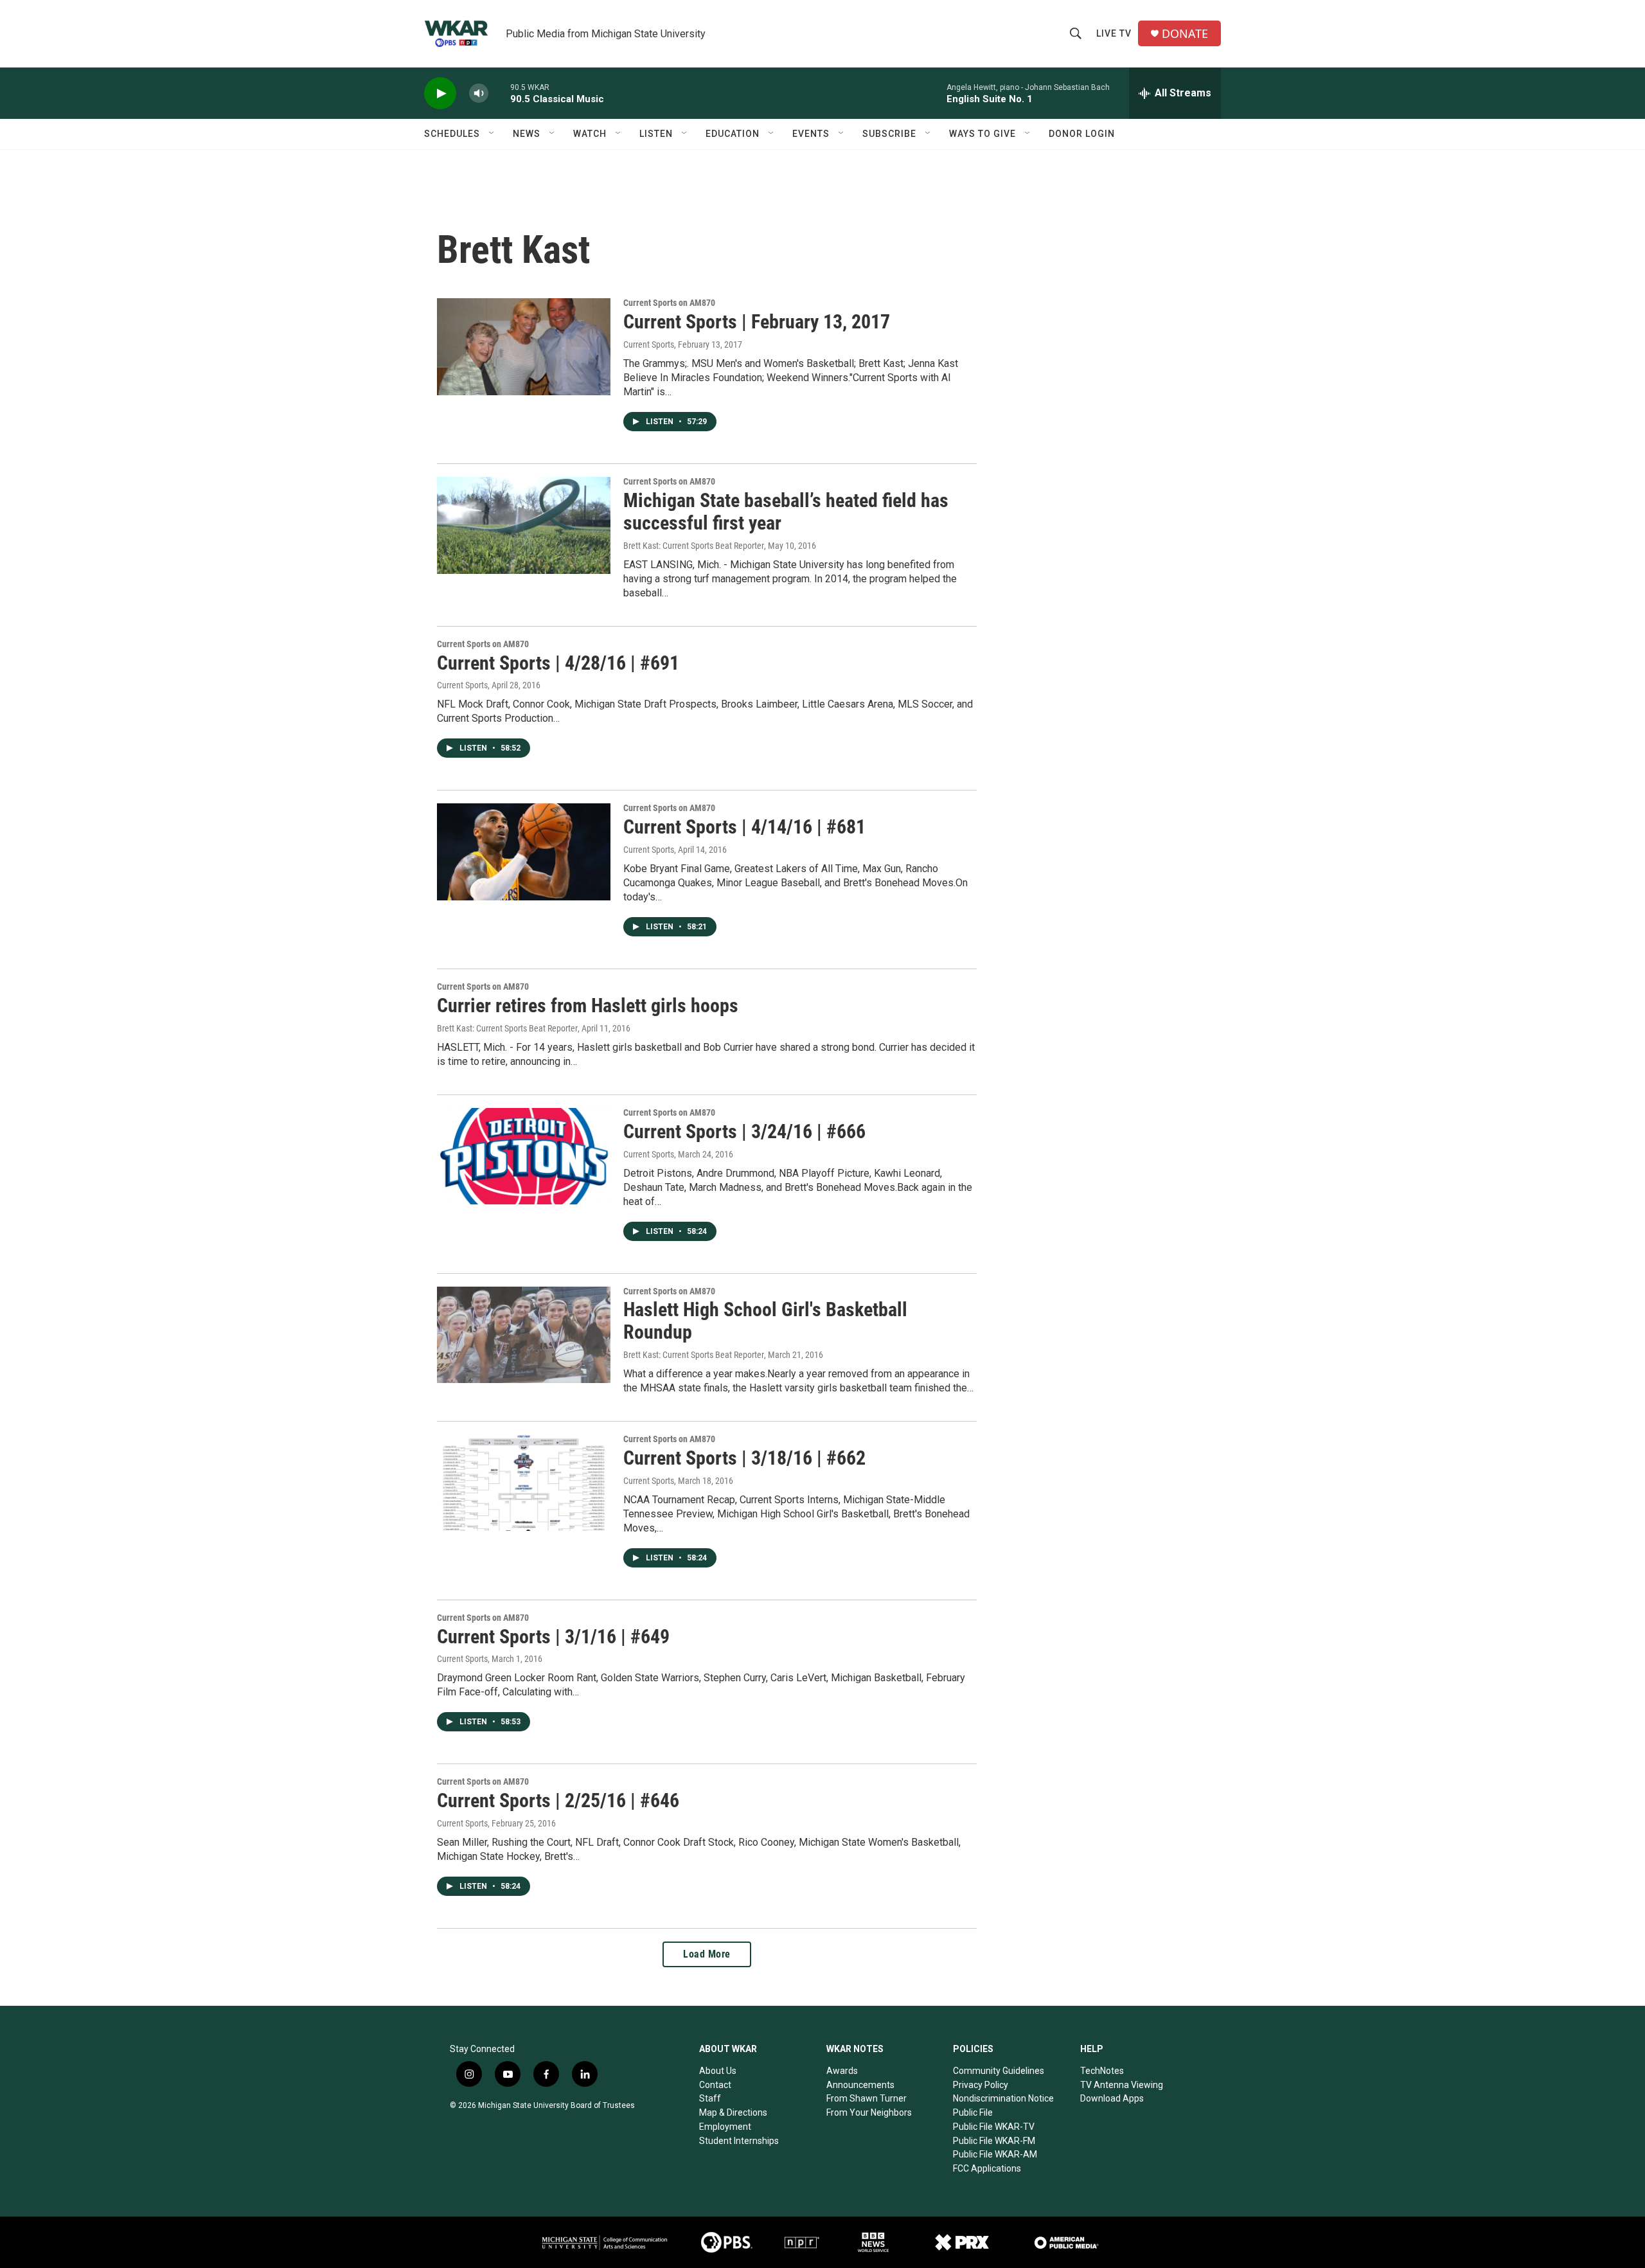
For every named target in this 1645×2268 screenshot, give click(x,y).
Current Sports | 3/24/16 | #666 (744, 1131)
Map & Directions (733, 2112)
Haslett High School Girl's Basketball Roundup (765, 1321)
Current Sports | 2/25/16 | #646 (558, 1800)
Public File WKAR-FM (994, 2141)
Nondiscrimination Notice (1003, 2098)
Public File (973, 2112)
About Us (718, 2071)
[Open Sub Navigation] (492, 134)
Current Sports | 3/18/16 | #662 (744, 1458)
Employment (725, 2127)
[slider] (499, 93)
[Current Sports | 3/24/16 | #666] (524, 1156)
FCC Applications (987, 2168)
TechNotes (1102, 2071)
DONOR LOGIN (1082, 134)
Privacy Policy (981, 2085)
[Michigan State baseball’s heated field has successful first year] (524, 525)
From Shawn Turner (867, 2098)
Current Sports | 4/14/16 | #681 (744, 827)
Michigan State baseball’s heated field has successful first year (786, 512)
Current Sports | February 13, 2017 (757, 322)
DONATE (1185, 34)
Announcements (860, 2085)
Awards (842, 2071)
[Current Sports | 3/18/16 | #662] (524, 1483)
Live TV (1114, 33)
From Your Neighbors (869, 2112)
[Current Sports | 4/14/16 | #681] (524, 852)
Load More (707, 1954)
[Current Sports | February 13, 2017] (524, 346)
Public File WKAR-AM (995, 2154)
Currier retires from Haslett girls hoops (588, 1005)
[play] (440, 94)
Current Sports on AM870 (669, 303)
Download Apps (1112, 2098)
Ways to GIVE (983, 134)
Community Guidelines (999, 2071)
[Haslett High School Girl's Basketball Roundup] (524, 1335)
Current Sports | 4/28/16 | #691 (558, 663)
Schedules (452, 134)
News (527, 134)
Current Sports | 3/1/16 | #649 (553, 1637)
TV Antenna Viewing (1122, 2085)
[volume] (479, 94)
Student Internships (739, 2141)
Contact (715, 2085)
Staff (710, 2098)
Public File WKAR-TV (994, 2127)
